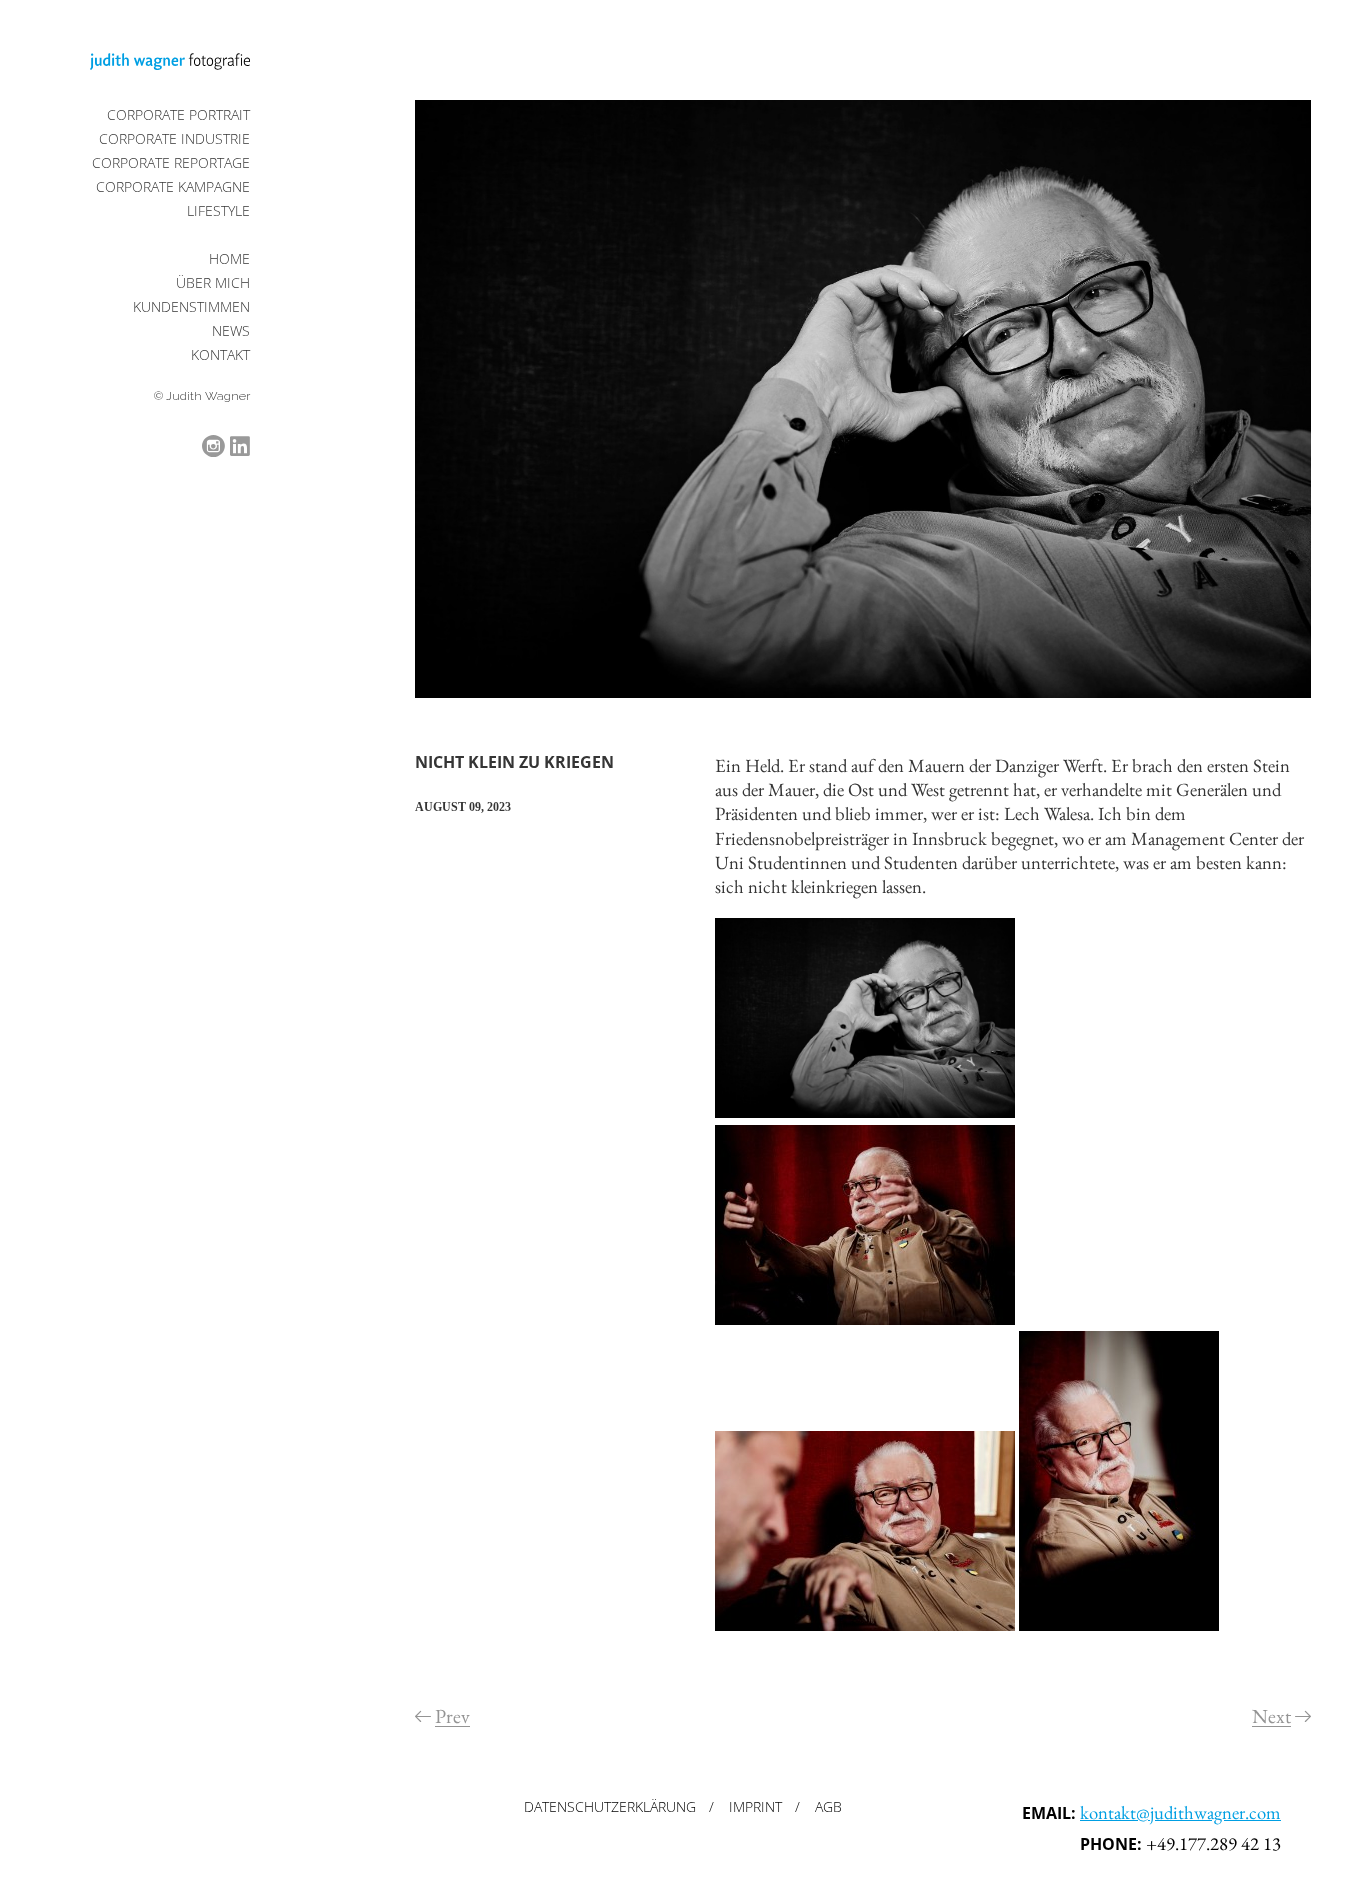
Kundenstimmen (191, 306)
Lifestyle (218, 210)
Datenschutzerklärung (610, 1806)
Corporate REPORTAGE (171, 162)
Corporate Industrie (174, 138)
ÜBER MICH (213, 282)
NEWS (231, 330)
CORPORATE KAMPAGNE (173, 186)
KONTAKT (220, 354)
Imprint (755, 1806)
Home (229, 258)
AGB (828, 1806)
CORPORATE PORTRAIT (178, 114)
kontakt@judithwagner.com (1180, 1812)
